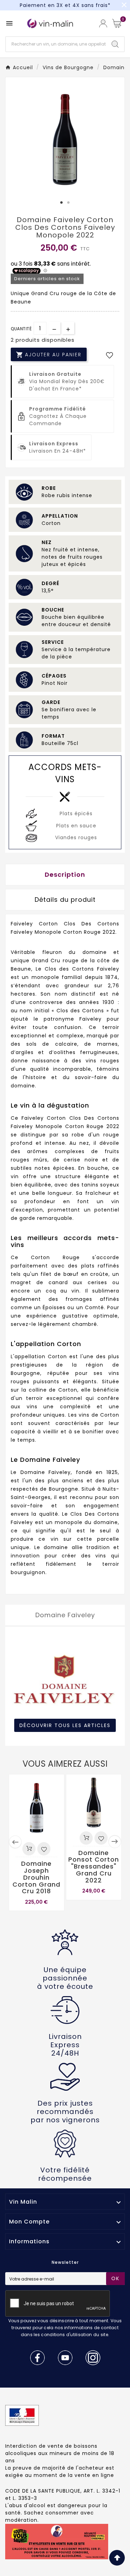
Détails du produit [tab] (65, 900)
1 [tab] (62, 203)
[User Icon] (103, 23)
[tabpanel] (65, 139)
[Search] (115, 44)
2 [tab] (69, 203)
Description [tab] (65, 874)
